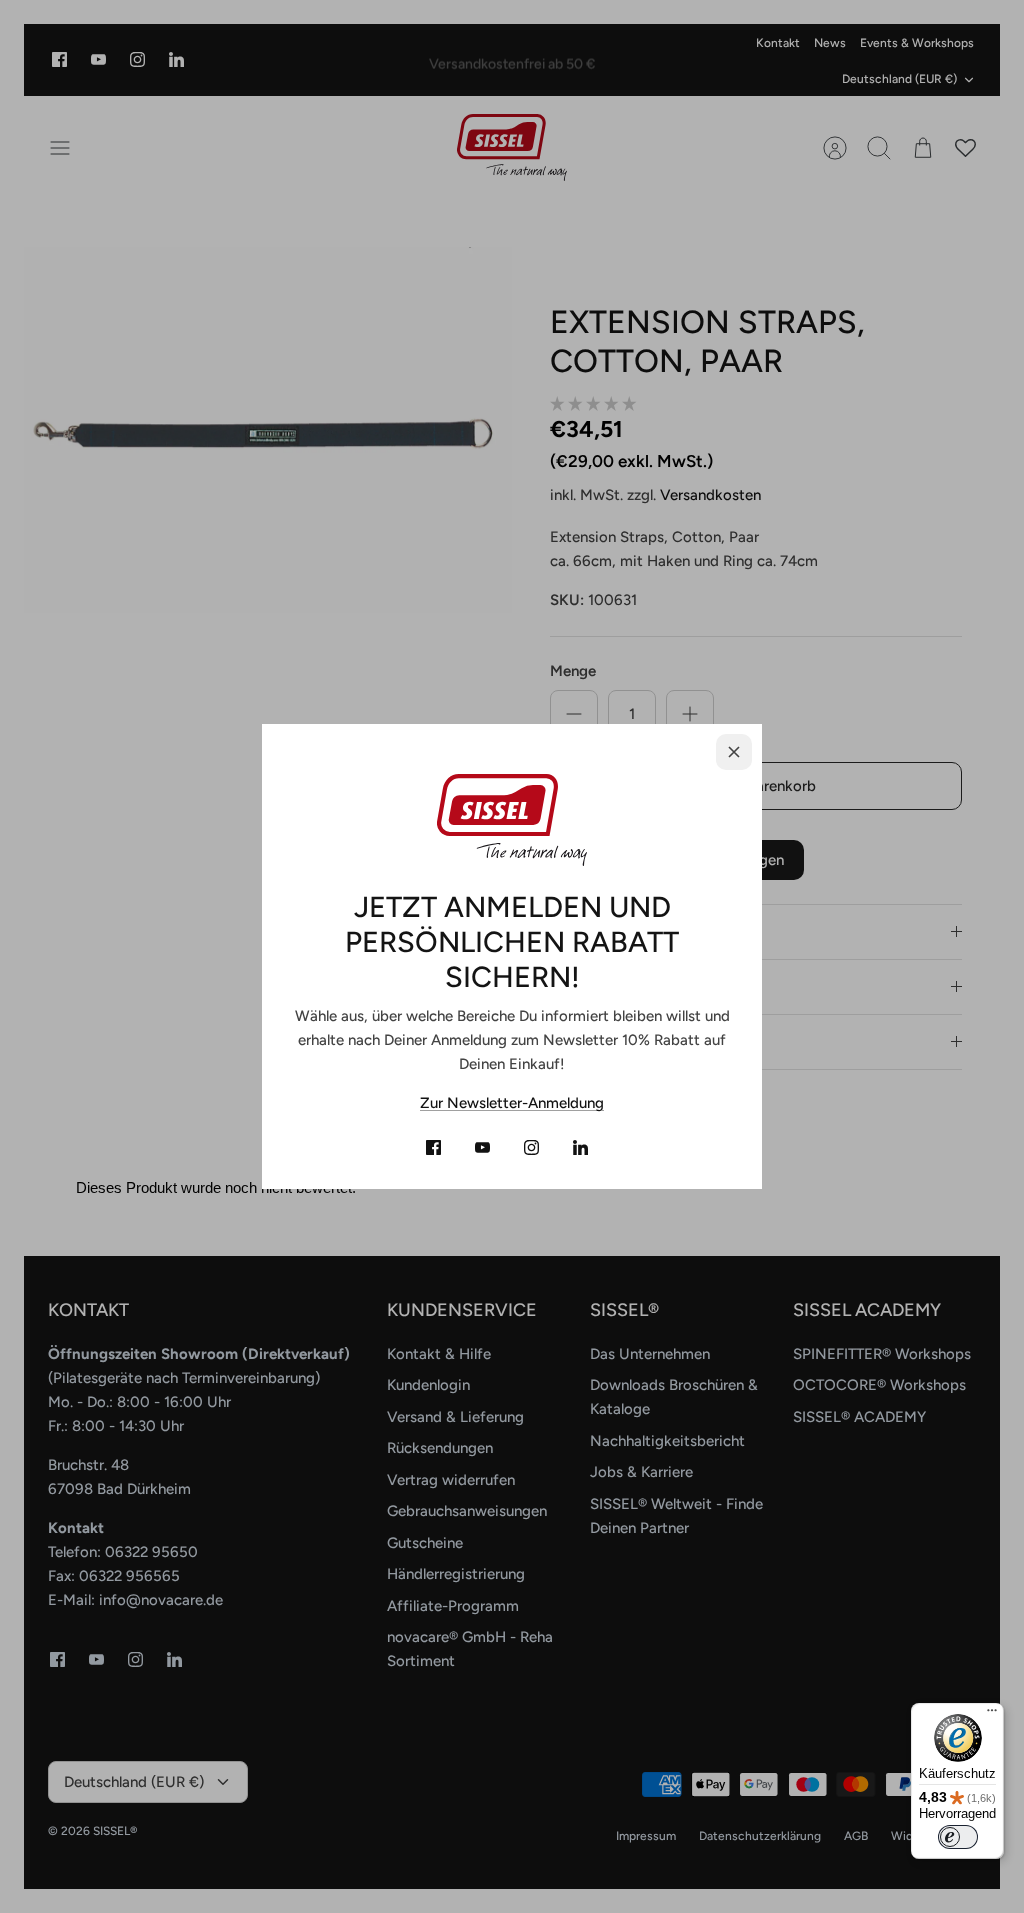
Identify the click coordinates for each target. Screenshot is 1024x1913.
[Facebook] (433, 1147)
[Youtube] (482, 1147)
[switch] (958, 1837)
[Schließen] (734, 752)
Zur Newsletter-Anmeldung (512, 1103)
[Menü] (992, 1715)
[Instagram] (531, 1147)
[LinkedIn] (580, 1147)
